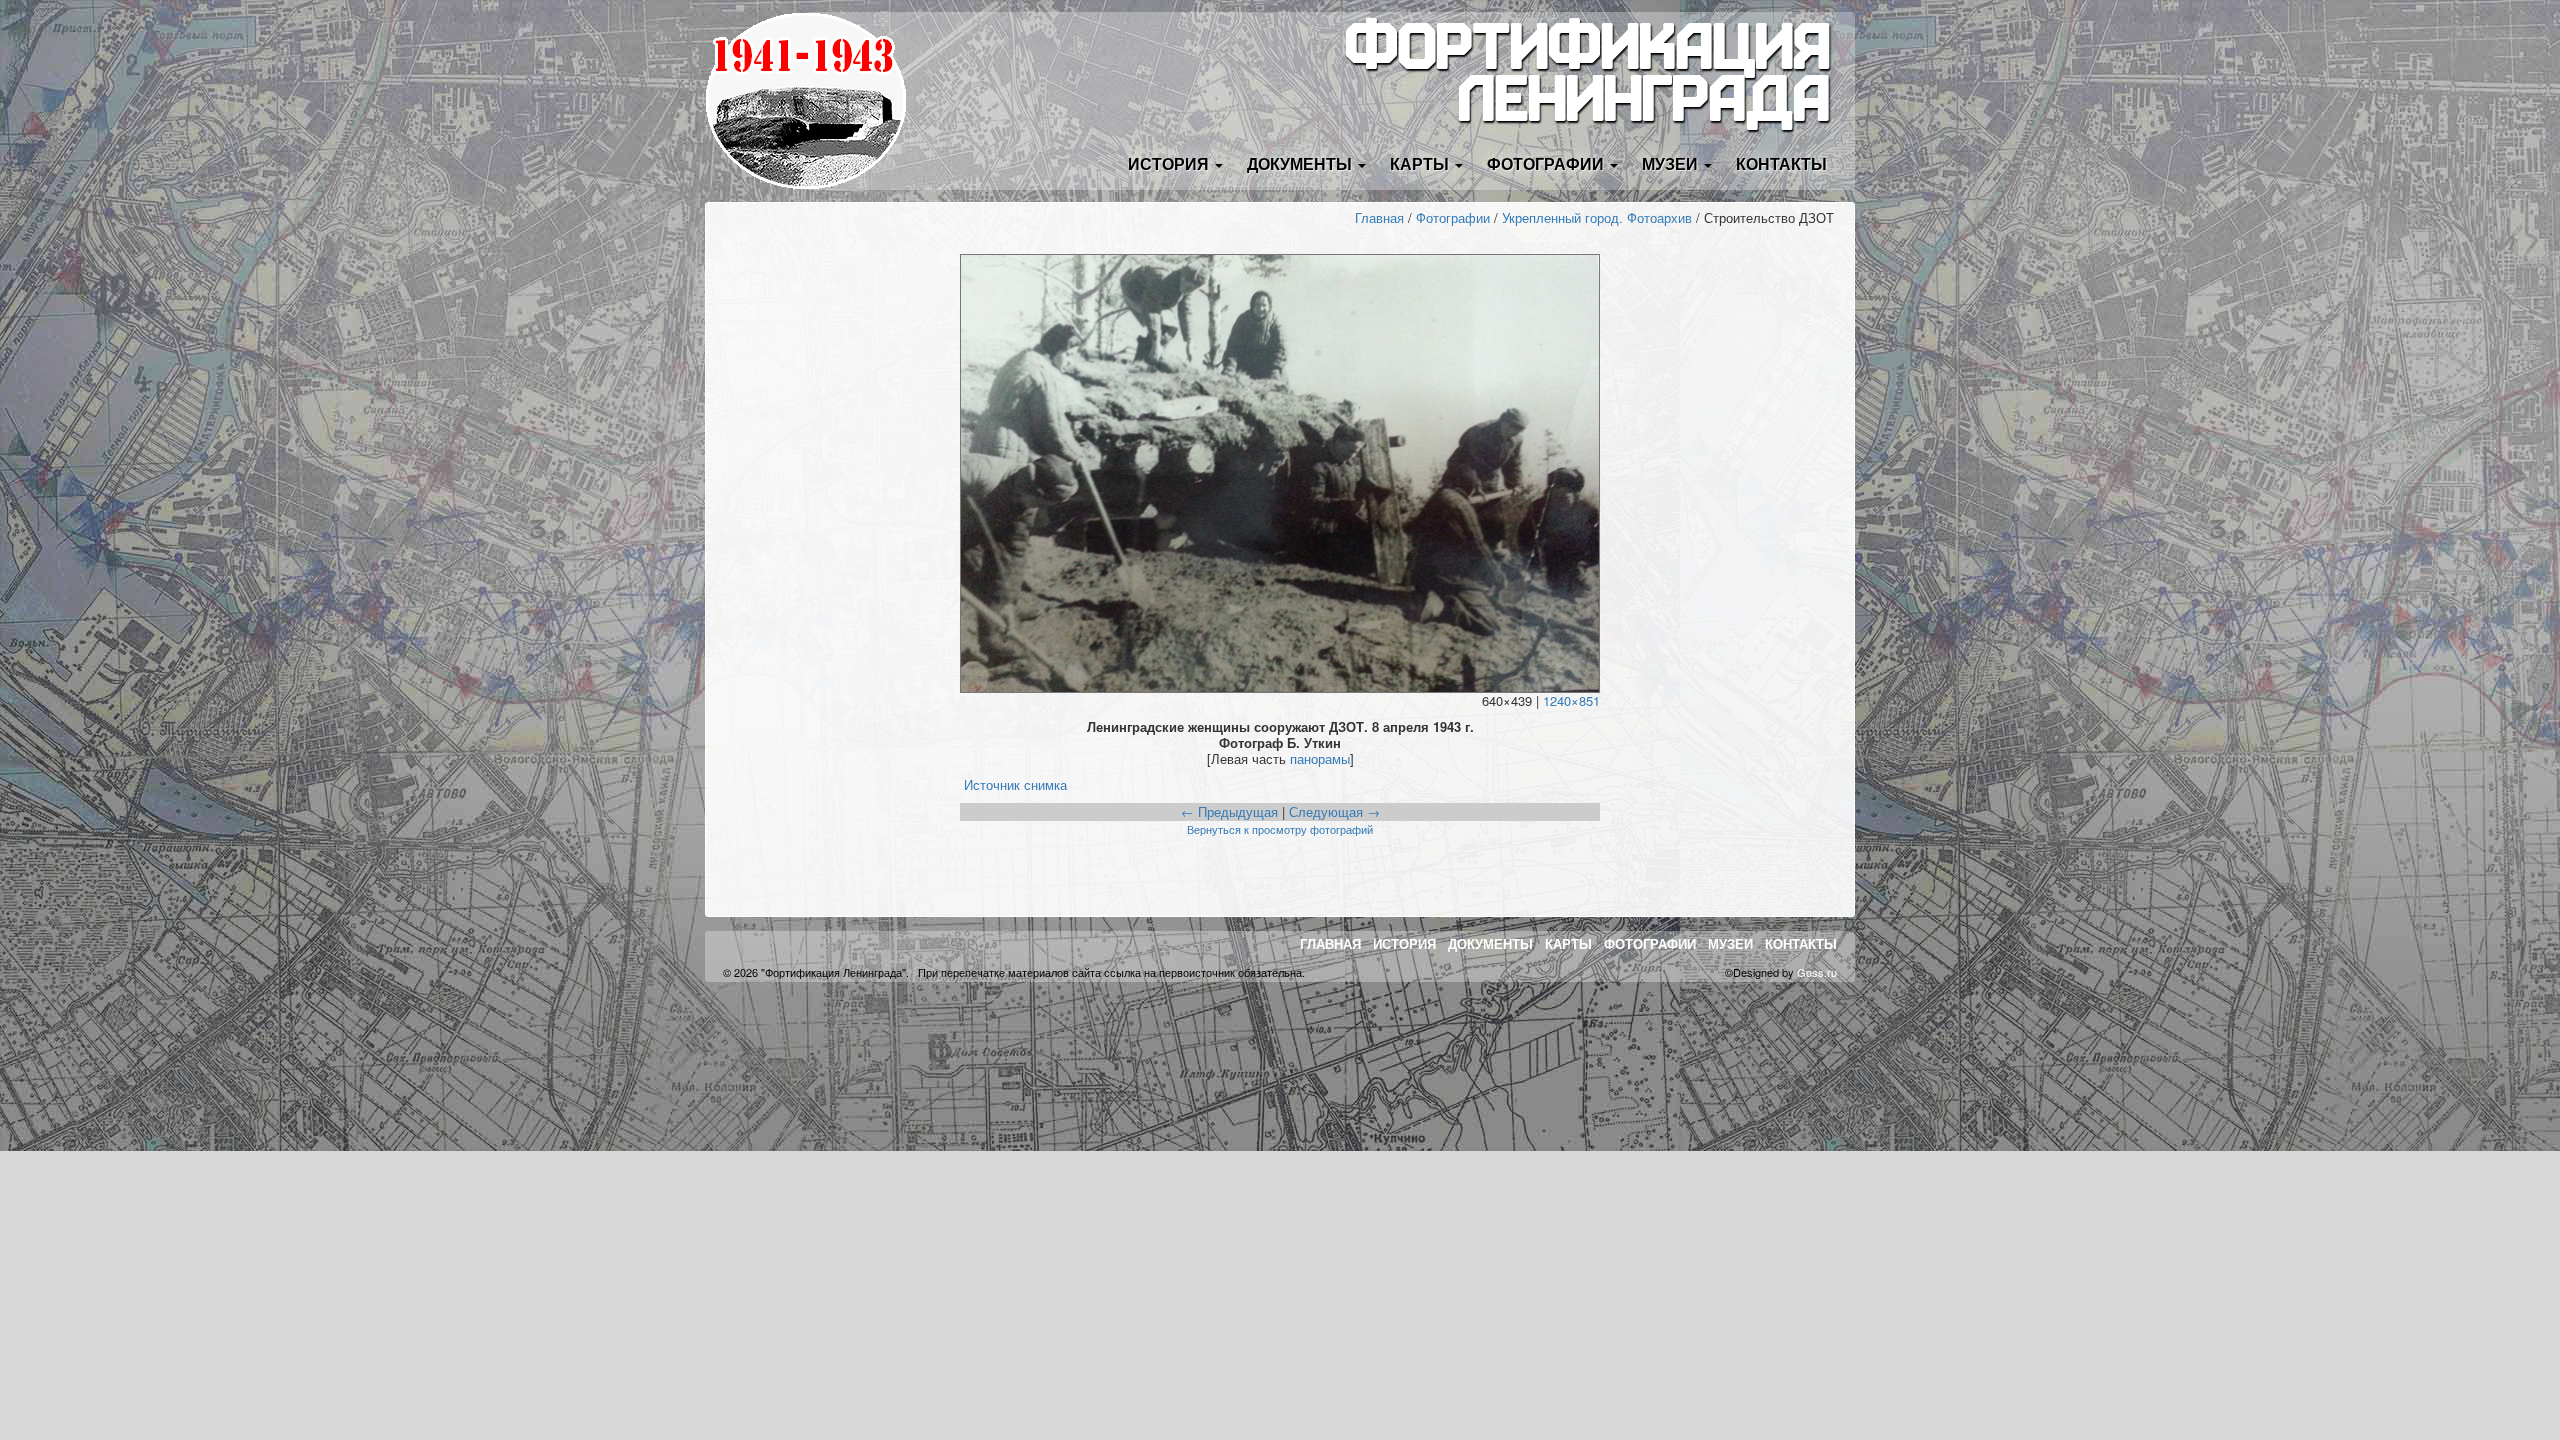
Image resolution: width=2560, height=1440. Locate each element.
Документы (1490, 943)
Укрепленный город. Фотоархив (1597, 217)
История (1404, 943)
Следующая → (1334, 811)
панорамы (1320, 758)
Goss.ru (1817, 972)
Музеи (1730, 943)
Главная (1379, 217)
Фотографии (1453, 217)
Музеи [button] (1672, 163)
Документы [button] (1301, 163)
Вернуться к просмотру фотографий (1280, 829)
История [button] (1170, 163)
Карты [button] (1421, 163)
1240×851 (1571, 700)
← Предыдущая (1229, 811)
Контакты (1781, 163)
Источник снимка (1015, 784)
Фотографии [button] (1547, 163)
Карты (1568, 943)
